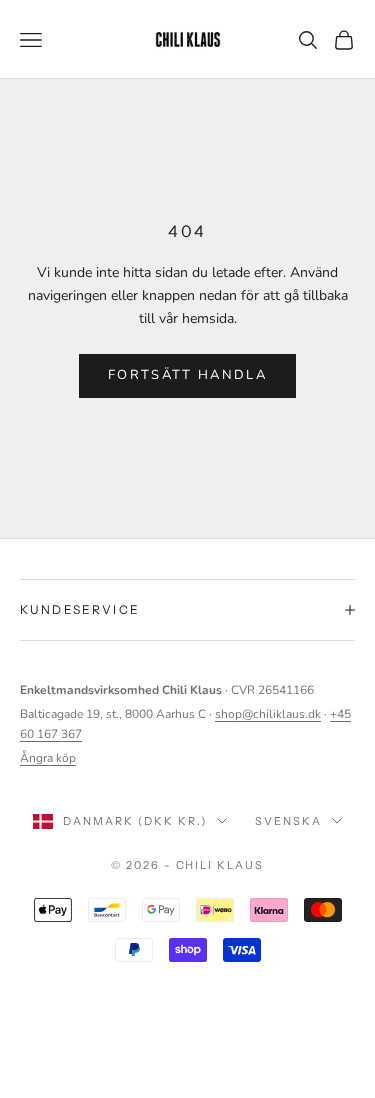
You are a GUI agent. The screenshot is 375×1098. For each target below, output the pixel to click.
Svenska (288, 821)
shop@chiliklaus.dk (268, 714)
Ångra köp (48, 758)
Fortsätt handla (187, 375)
